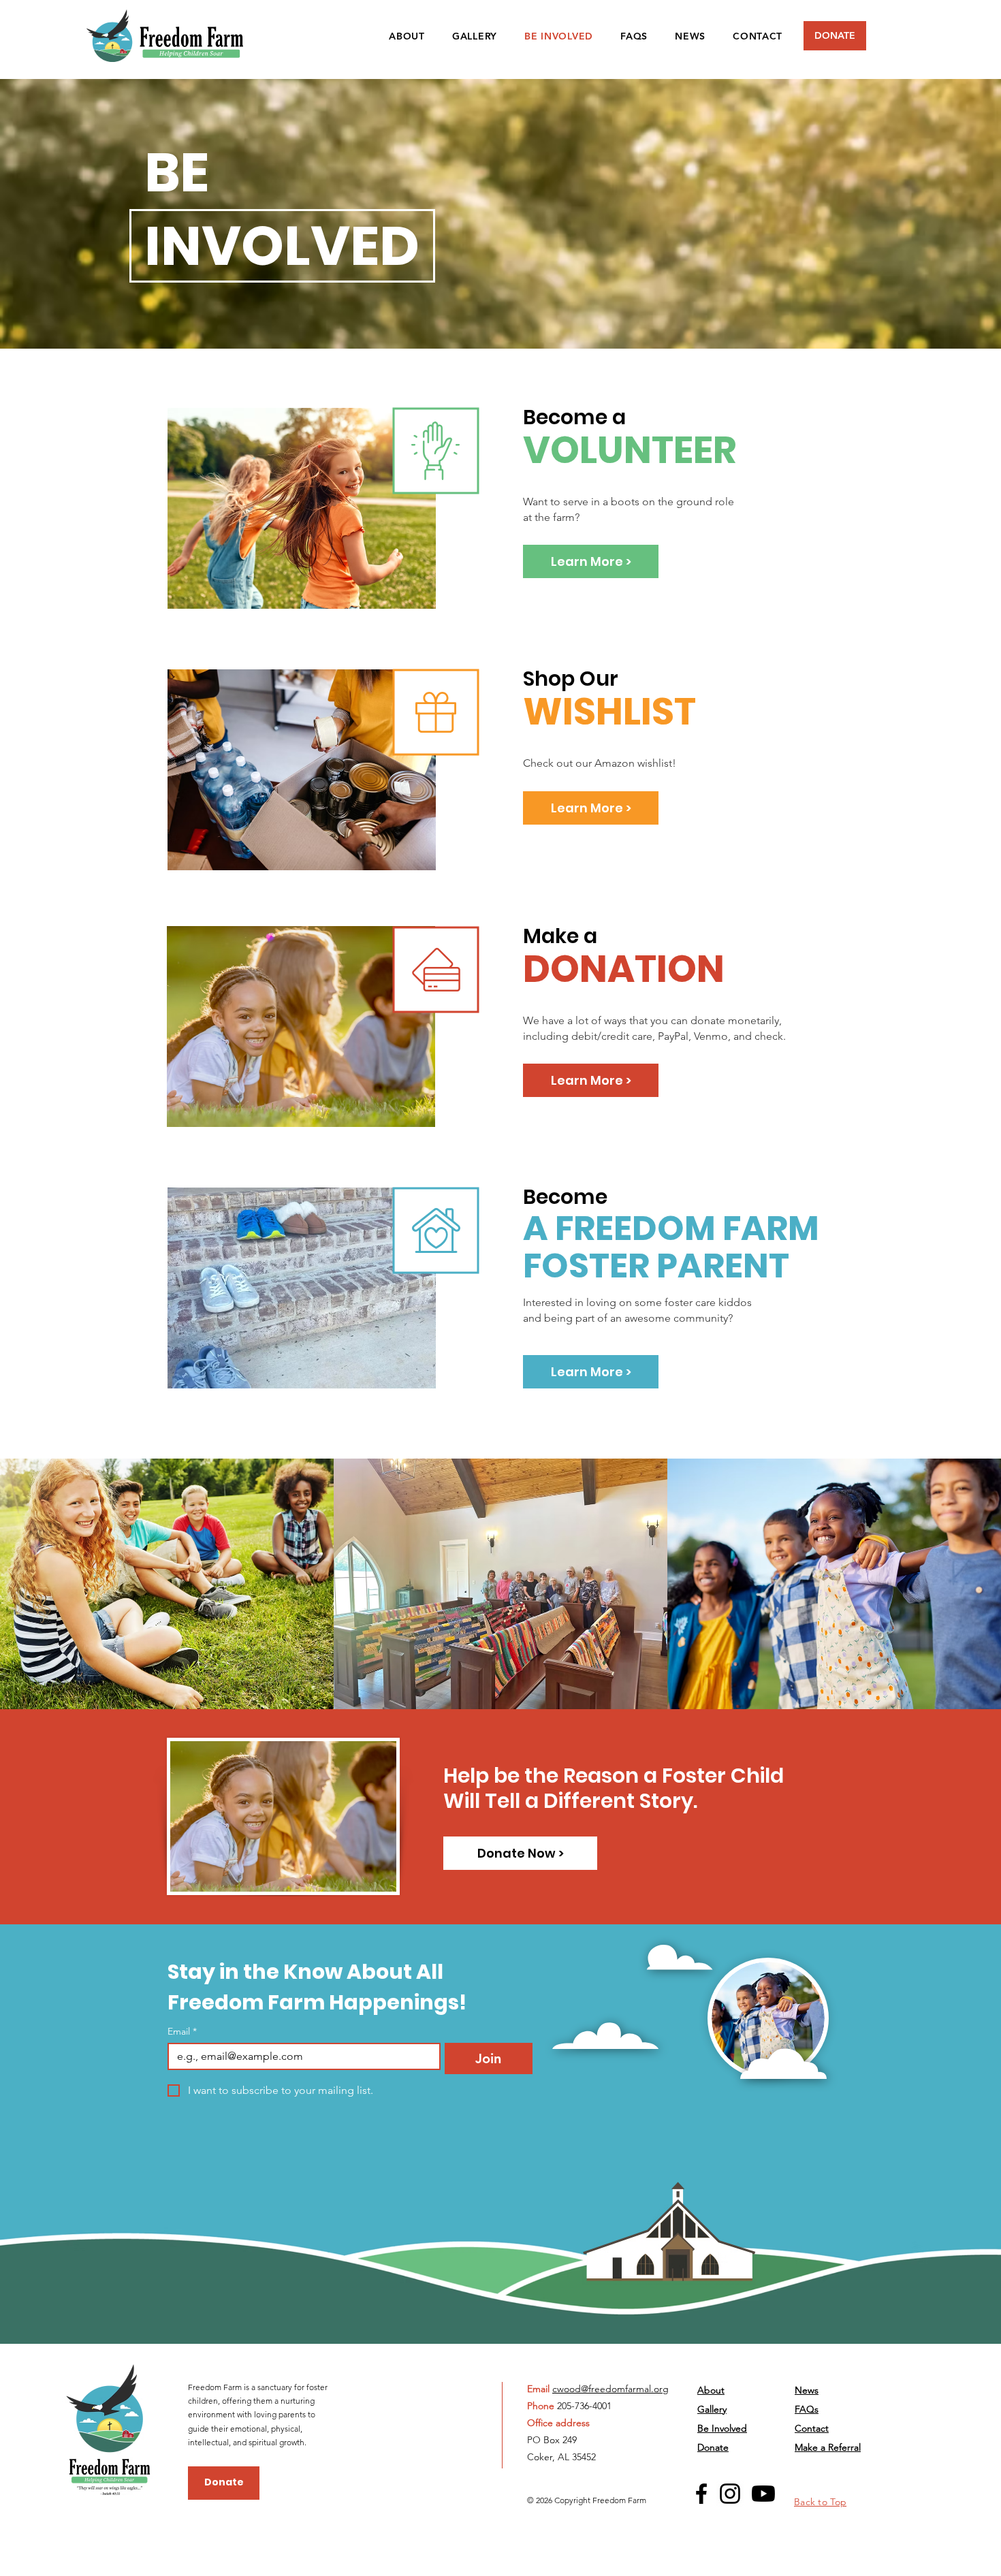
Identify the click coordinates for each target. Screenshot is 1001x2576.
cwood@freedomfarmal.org (610, 2389)
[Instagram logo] (730, 2494)
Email (182, 2032)
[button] (520, 1853)
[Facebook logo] (701, 2494)
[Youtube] (763, 2494)
